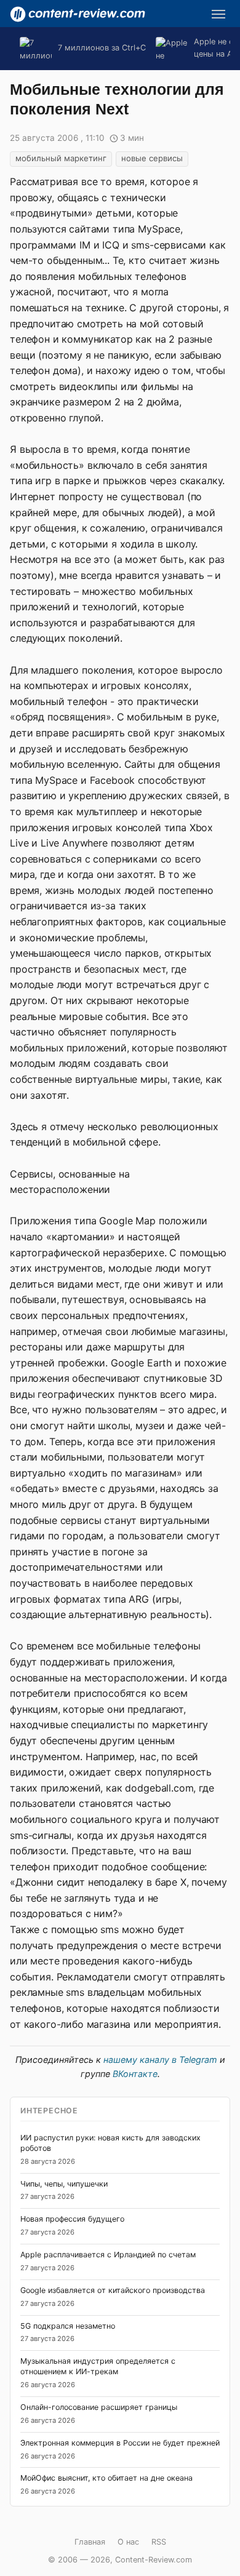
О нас (128, 2542)
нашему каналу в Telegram (160, 2060)
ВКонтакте (135, 2074)
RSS (159, 2542)
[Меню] (218, 14)
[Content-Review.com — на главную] (78, 14)
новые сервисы (152, 158)
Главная (90, 2542)
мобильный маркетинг (61, 158)
